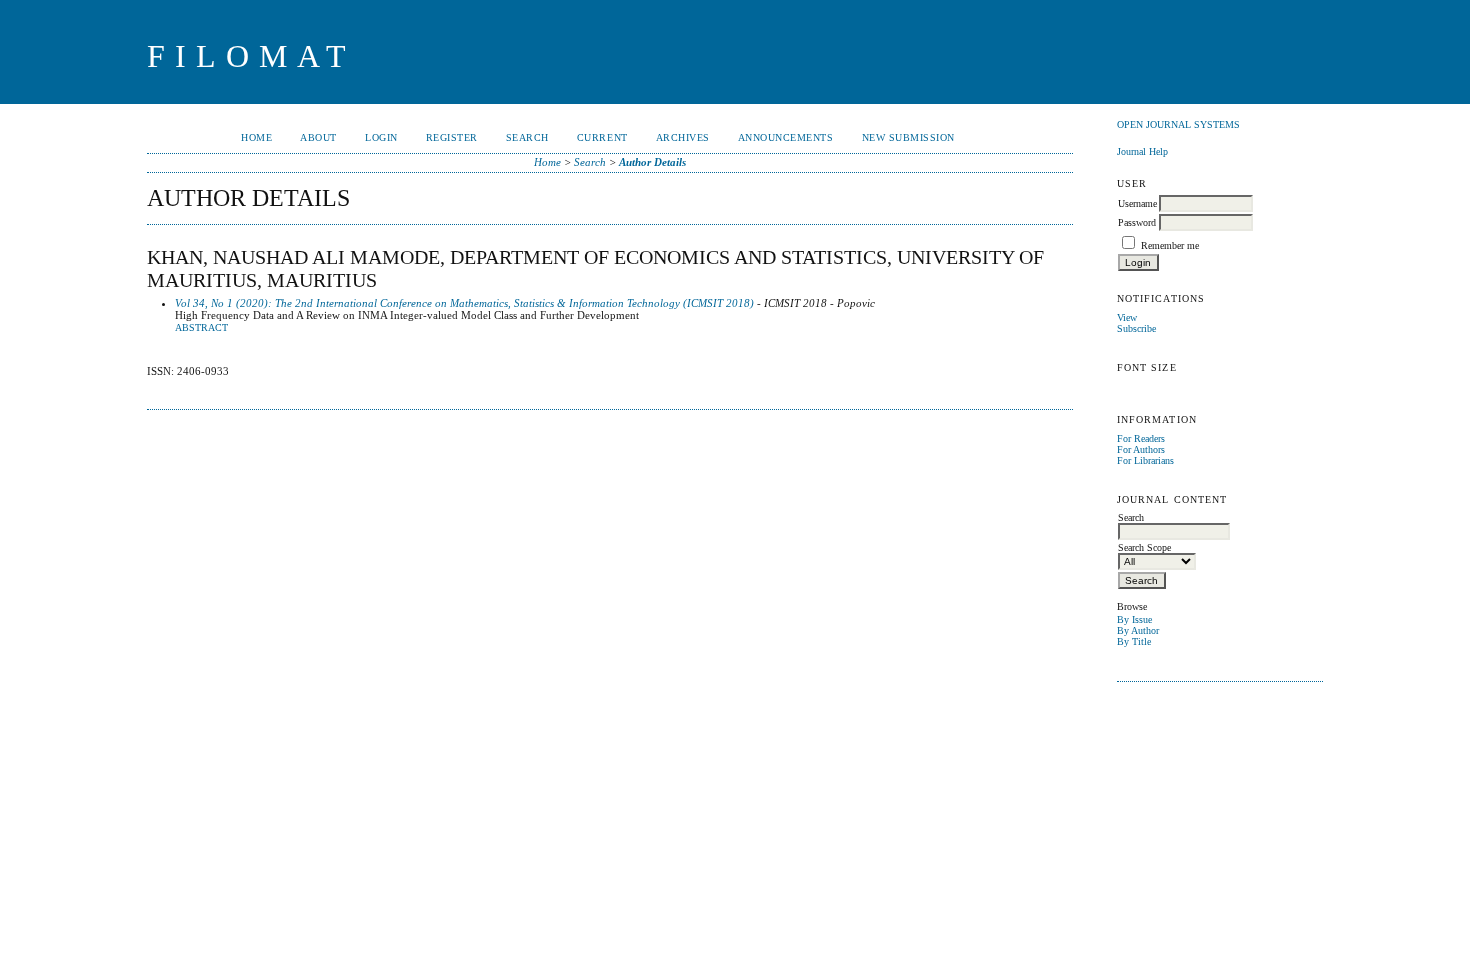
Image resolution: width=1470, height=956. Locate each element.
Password (1137, 222)
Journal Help (1142, 151)
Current (602, 137)
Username (1137, 203)
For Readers (1141, 438)
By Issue (1134, 619)
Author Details (652, 162)
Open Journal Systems (1178, 124)
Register (452, 137)
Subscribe (1136, 328)
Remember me (1170, 245)
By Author (1138, 630)
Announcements (786, 137)
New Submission (908, 137)
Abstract (201, 328)
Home (256, 137)
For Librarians (1145, 460)
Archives (683, 137)
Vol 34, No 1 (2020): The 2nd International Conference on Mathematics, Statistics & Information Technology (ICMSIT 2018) (464, 303)
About (318, 137)
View (1127, 317)
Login (381, 137)
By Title (1134, 641)
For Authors (1141, 449)
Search (527, 137)
